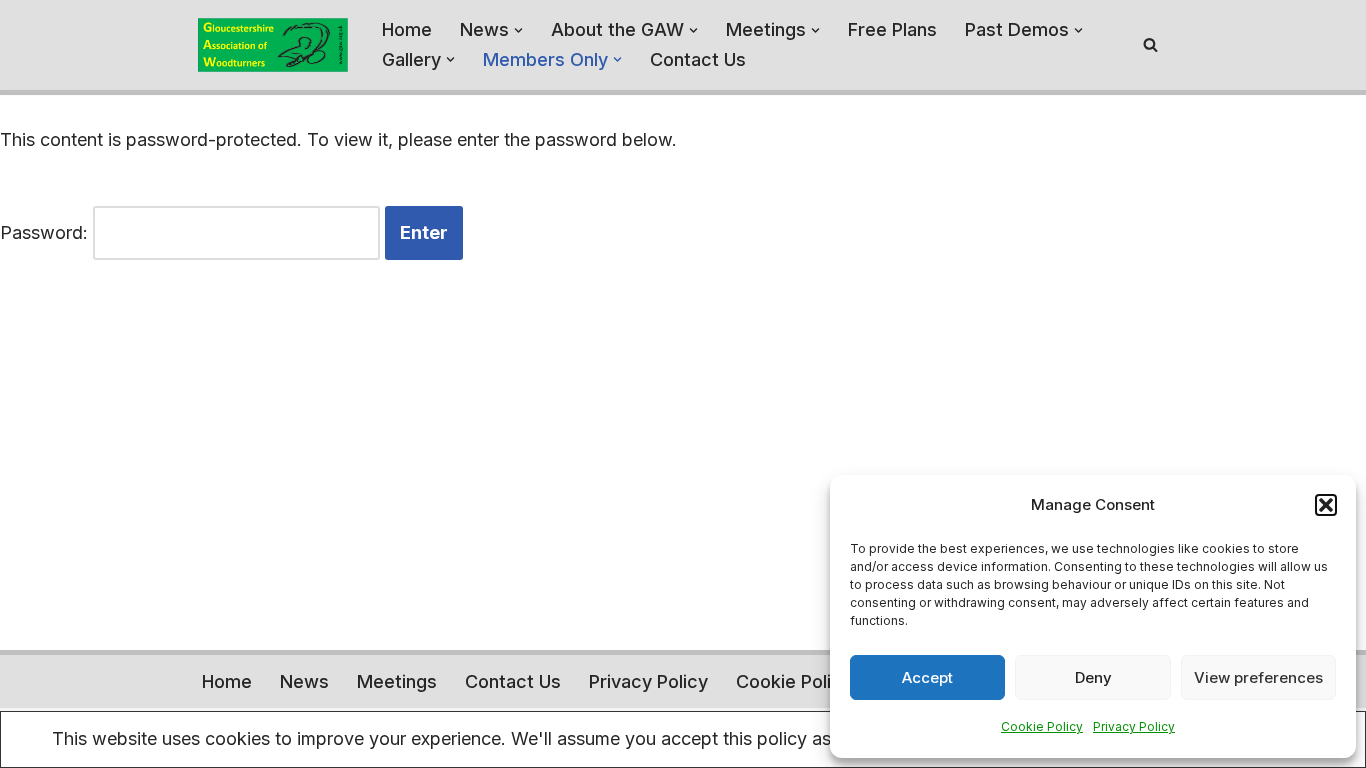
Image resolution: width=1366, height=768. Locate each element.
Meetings (397, 681)
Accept (927, 677)
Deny (1093, 677)
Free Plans (892, 29)
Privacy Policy (1134, 726)
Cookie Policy (1042, 726)
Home (407, 29)
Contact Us (698, 59)
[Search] (1150, 44)
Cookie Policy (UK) (815, 681)
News (304, 681)
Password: (46, 232)
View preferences (1258, 677)
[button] (1326, 505)
